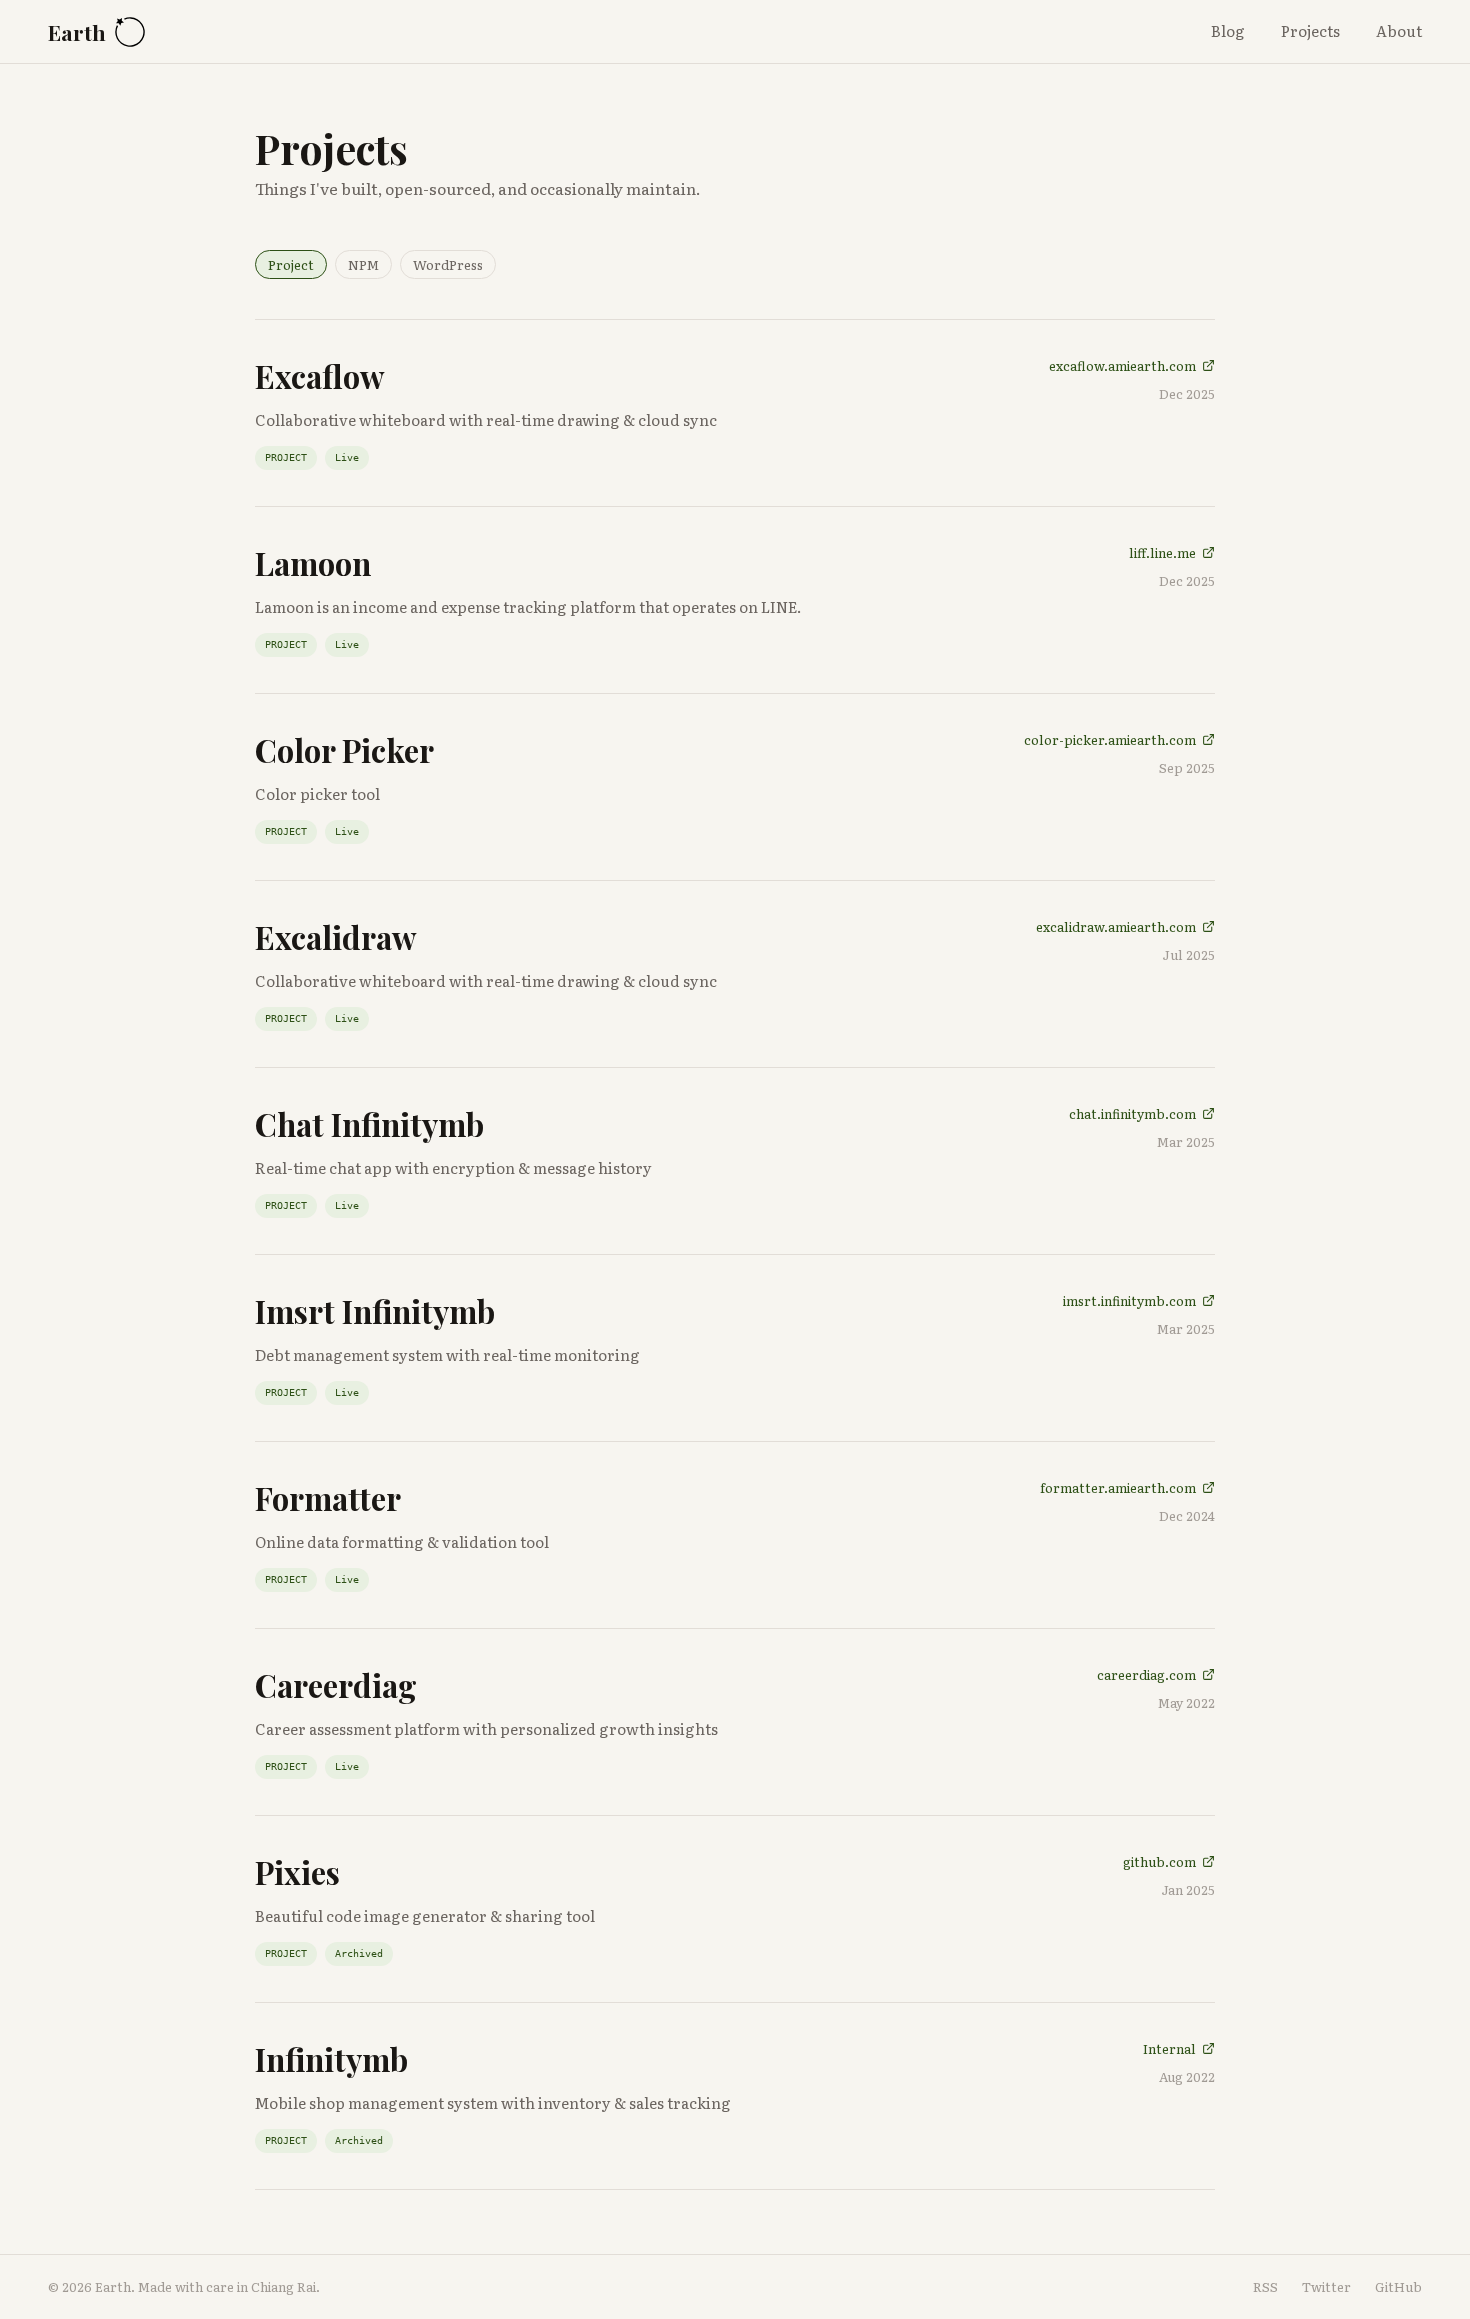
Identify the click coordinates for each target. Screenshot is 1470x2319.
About (1399, 31)
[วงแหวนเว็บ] (130, 32)
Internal (1169, 2048)
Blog (1228, 31)
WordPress (448, 264)
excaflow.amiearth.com (1122, 365)
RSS (1265, 2286)
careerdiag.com (1146, 1674)
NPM (363, 264)
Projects (1310, 31)
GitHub (1398, 2286)
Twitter (1326, 2286)
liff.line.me (1162, 552)
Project (291, 264)
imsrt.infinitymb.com (1129, 1300)
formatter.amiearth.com (1118, 1487)
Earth (77, 32)
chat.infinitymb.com (1132, 1113)
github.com (1159, 1861)
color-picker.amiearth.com (1110, 739)
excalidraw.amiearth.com (1116, 926)
